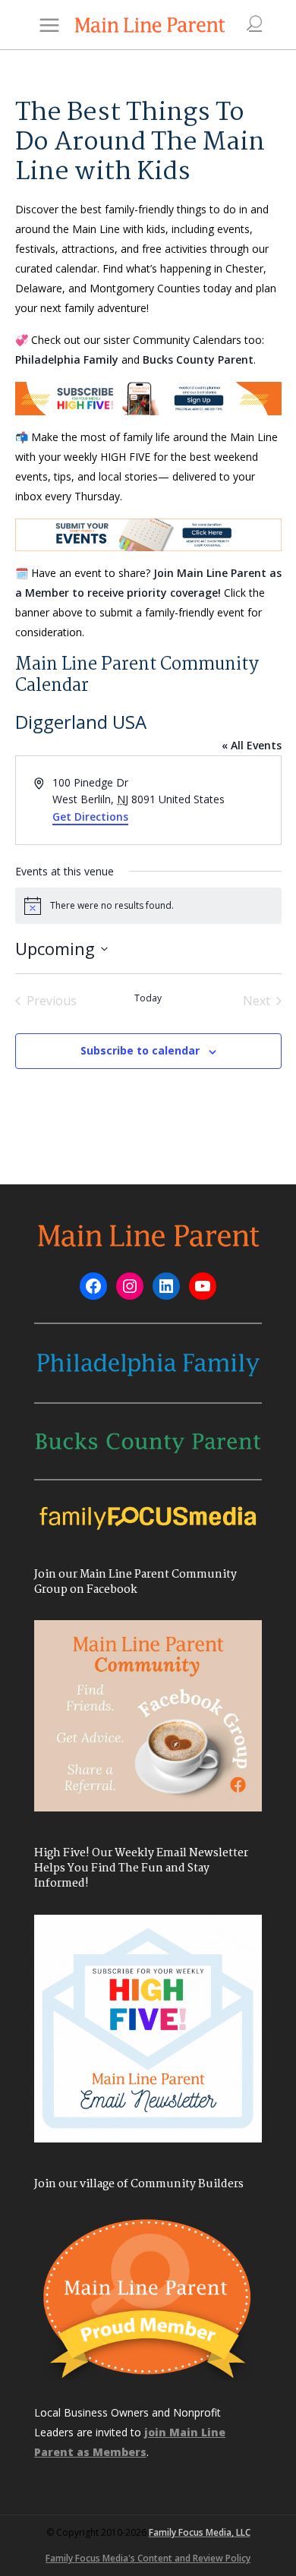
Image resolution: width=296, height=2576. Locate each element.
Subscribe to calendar (140, 1050)
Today (148, 998)
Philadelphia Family (67, 359)
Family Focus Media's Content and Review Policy (148, 2558)
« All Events (252, 745)
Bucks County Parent (198, 359)
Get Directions (90, 817)
